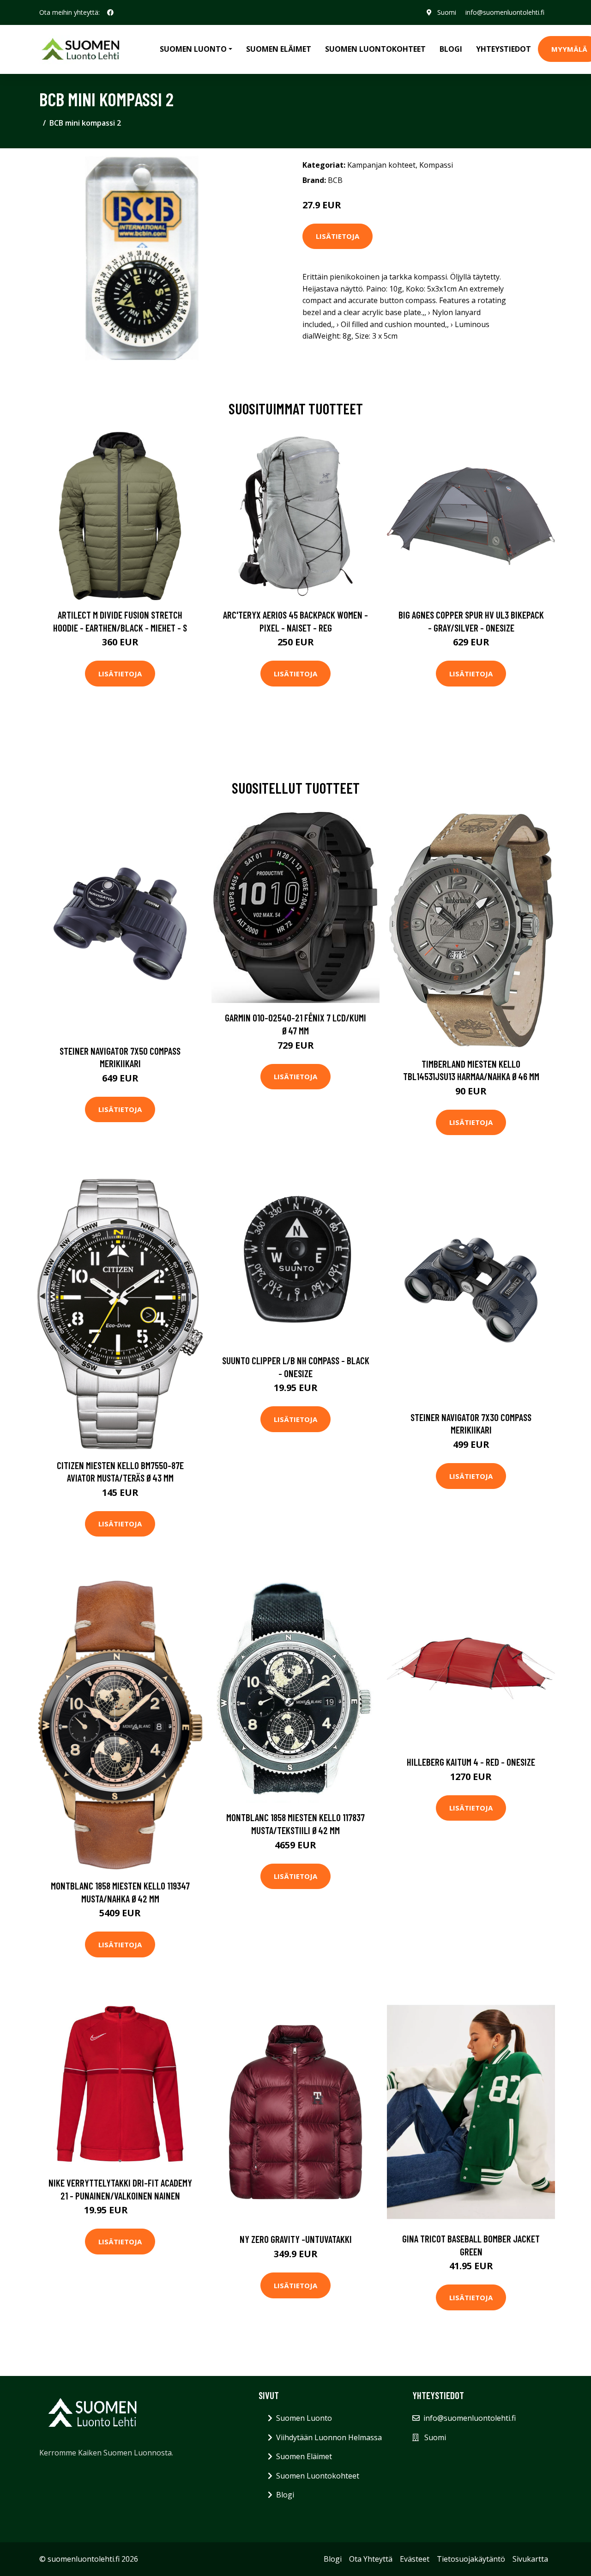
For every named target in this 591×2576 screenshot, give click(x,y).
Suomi (447, 12)
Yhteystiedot (504, 49)
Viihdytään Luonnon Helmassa (329, 2437)
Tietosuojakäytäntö (471, 2559)
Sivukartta (530, 2559)
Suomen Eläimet (279, 49)
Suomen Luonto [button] (193, 49)
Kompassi (436, 165)
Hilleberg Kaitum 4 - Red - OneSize (471, 1762)
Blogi (451, 49)
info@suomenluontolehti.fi (505, 12)
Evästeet (415, 2559)
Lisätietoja (338, 236)
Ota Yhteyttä (371, 2559)
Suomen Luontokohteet (375, 49)
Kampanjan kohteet (381, 165)
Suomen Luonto (304, 2418)
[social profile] (110, 12)
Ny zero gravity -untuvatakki (296, 2239)
